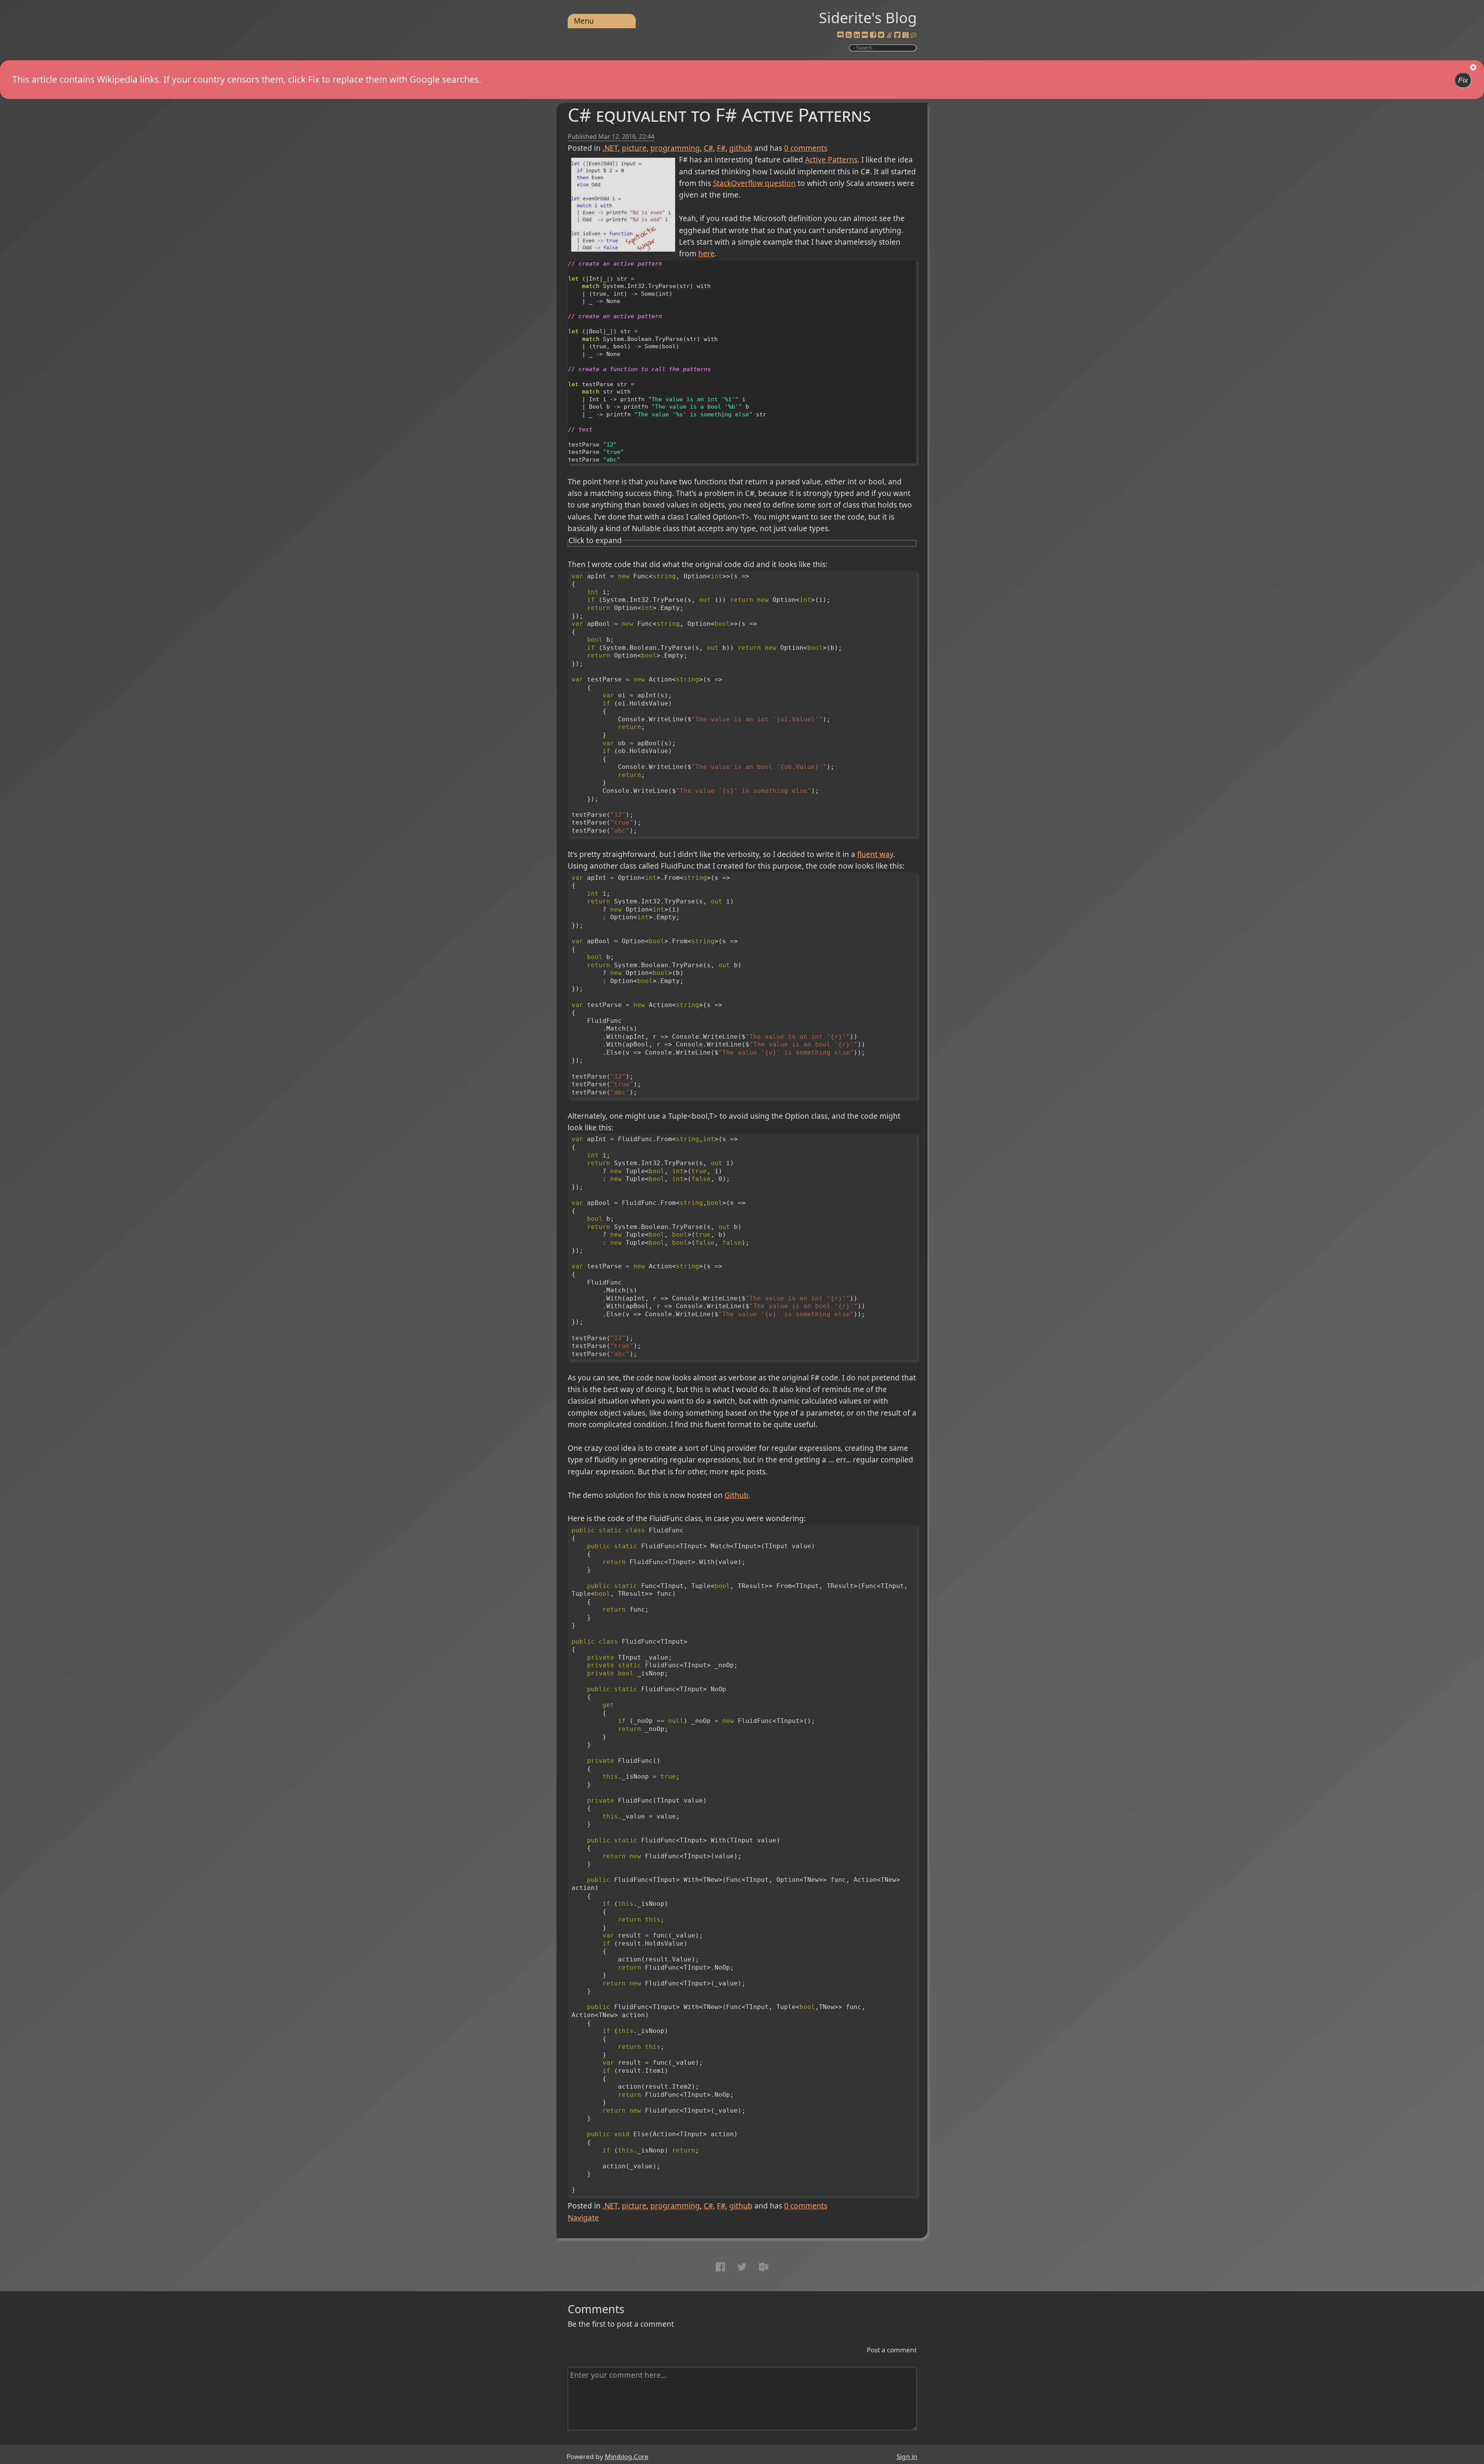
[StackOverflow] (889, 35)
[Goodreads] (905, 35)
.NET (610, 148)
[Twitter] (881, 35)
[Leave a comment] (914, 35)
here (706, 254)
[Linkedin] (857, 35)
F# (721, 148)
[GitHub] (897, 35)
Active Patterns (831, 160)
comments (806, 148)
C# (708, 148)
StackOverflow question (754, 183)
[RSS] (849, 35)
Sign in (907, 2456)
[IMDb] (865, 35)
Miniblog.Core (627, 2456)
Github (737, 1495)
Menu (584, 21)
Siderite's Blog (868, 17)
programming (675, 148)
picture (634, 148)
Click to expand (595, 540)
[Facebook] (873, 35)
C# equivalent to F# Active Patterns (719, 115)
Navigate (583, 2218)
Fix (1463, 80)
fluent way (875, 854)
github (741, 148)
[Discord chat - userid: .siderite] (840, 35)
